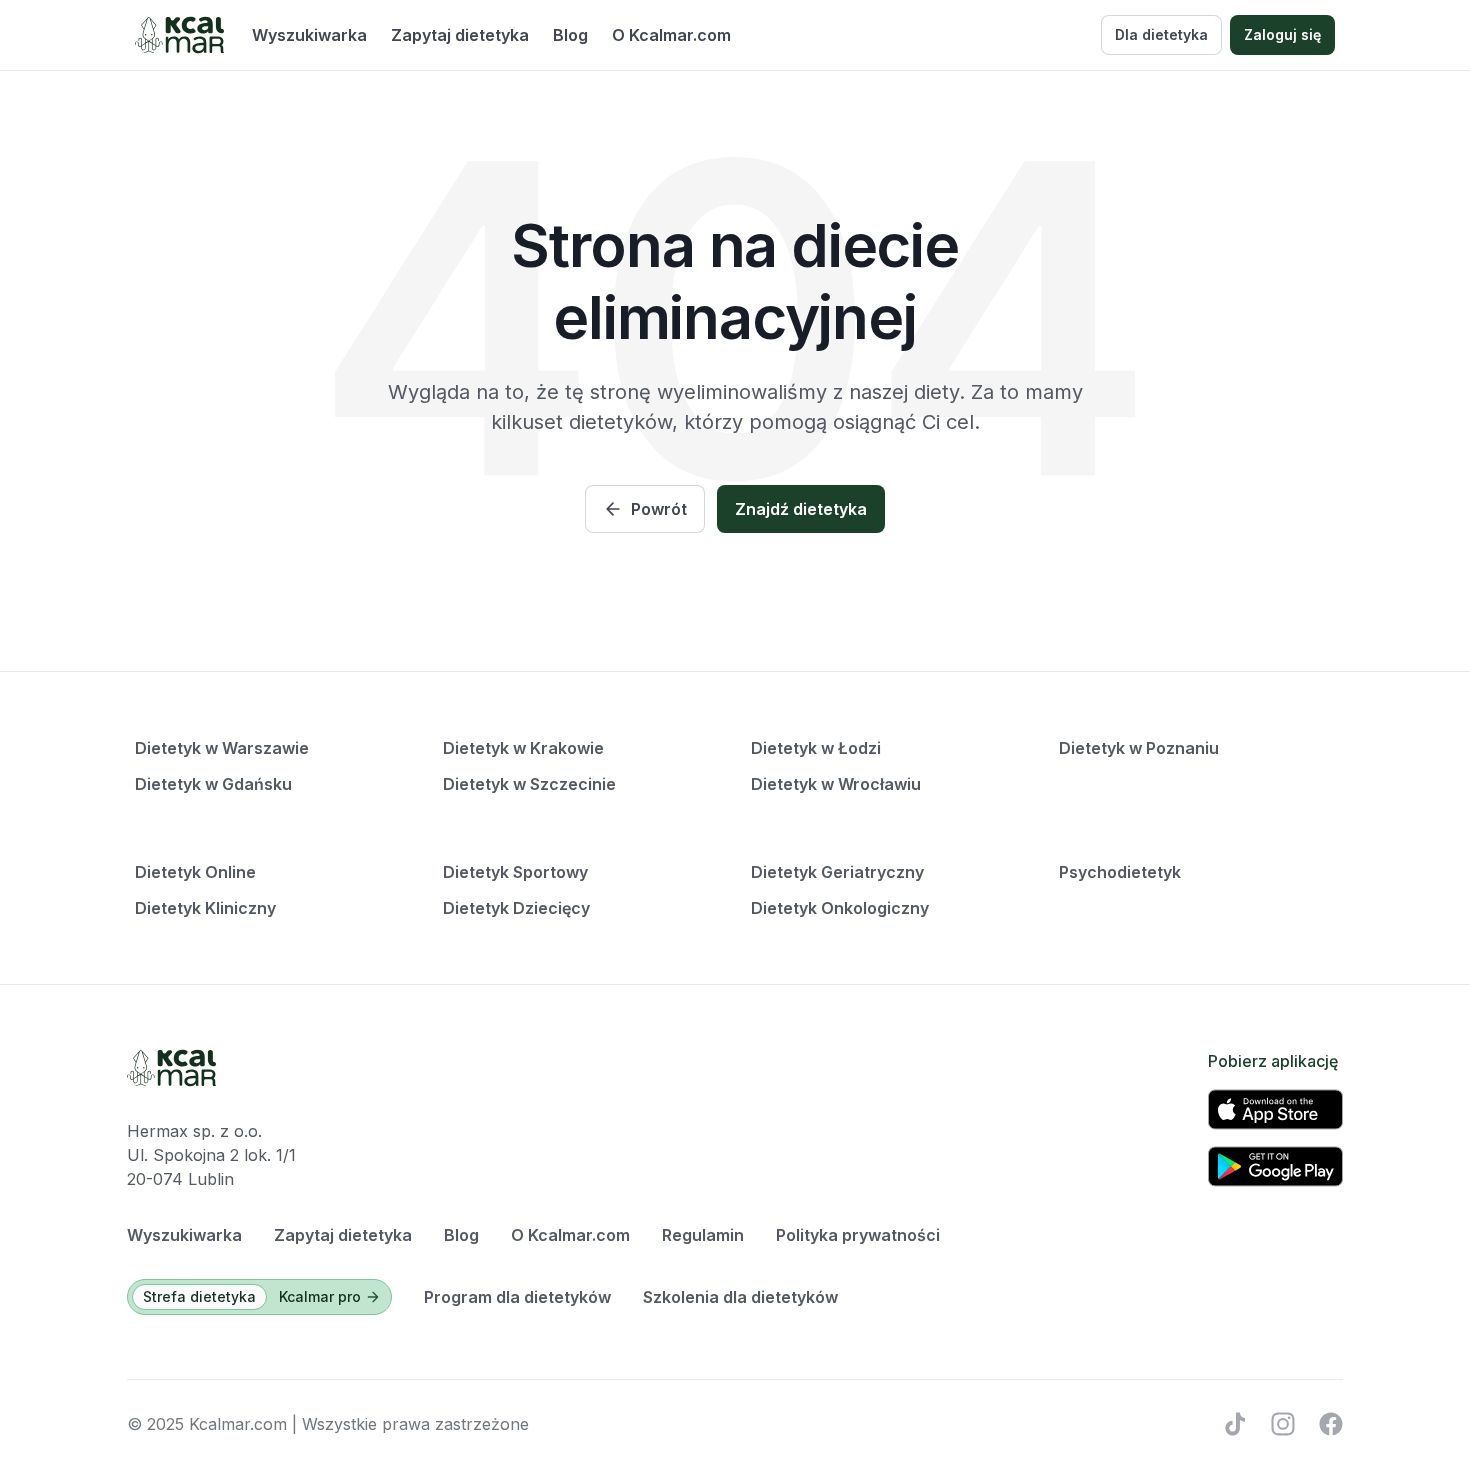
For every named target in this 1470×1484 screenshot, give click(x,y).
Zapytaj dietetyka (460, 35)
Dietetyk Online (195, 872)
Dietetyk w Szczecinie (529, 784)
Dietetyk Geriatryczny (837, 872)
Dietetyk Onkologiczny (840, 908)
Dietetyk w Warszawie (222, 748)
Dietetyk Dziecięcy (516, 908)
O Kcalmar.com (671, 35)
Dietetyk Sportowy (515, 872)
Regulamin (703, 1235)
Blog (570, 35)
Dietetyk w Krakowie (523, 748)
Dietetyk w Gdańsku (213, 784)
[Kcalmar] (179, 35)
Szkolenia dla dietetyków (740, 1297)
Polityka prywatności (858, 1235)
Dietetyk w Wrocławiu (836, 784)
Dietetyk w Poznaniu (1139, 748)
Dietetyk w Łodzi (816, 748)
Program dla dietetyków (517, 1297)
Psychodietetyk (1120, 872)
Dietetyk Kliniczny (205, 908)
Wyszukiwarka (309, 35)
